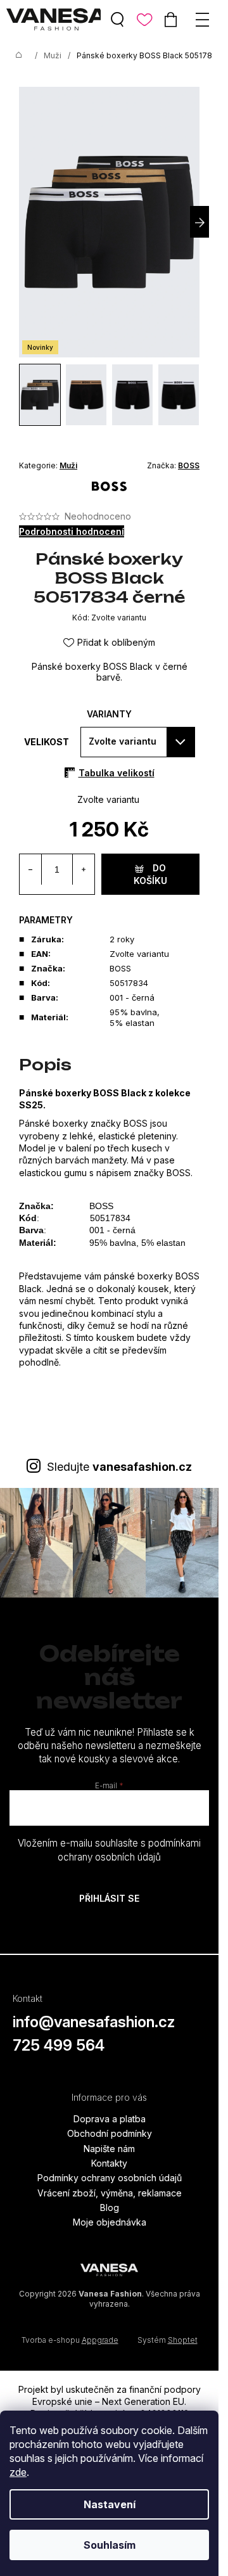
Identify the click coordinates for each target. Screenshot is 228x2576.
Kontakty (109, 2163)
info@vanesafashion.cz (94, 2022)
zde (18, 2472)
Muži (68, 465)
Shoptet (183, 2340)
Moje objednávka (110, 2222)
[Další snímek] (199, 222)
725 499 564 (59, 2045)
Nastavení (110, 2504)
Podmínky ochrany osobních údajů (110, 2178)
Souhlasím (110, 2545)
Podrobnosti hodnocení (72, 531)
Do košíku (150, 874)
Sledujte (119, 1467)
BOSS (189, 465)
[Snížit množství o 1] (31, 869)
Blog (110, 2208)
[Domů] (19, 56)
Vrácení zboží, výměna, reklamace (110, 2193)
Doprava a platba (110, 2119)
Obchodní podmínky (110, 2133)
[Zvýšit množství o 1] (83, 869)
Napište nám (109, 2149)
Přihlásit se (109, 1898)
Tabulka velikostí (117, 773)
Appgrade (100, 2340)
